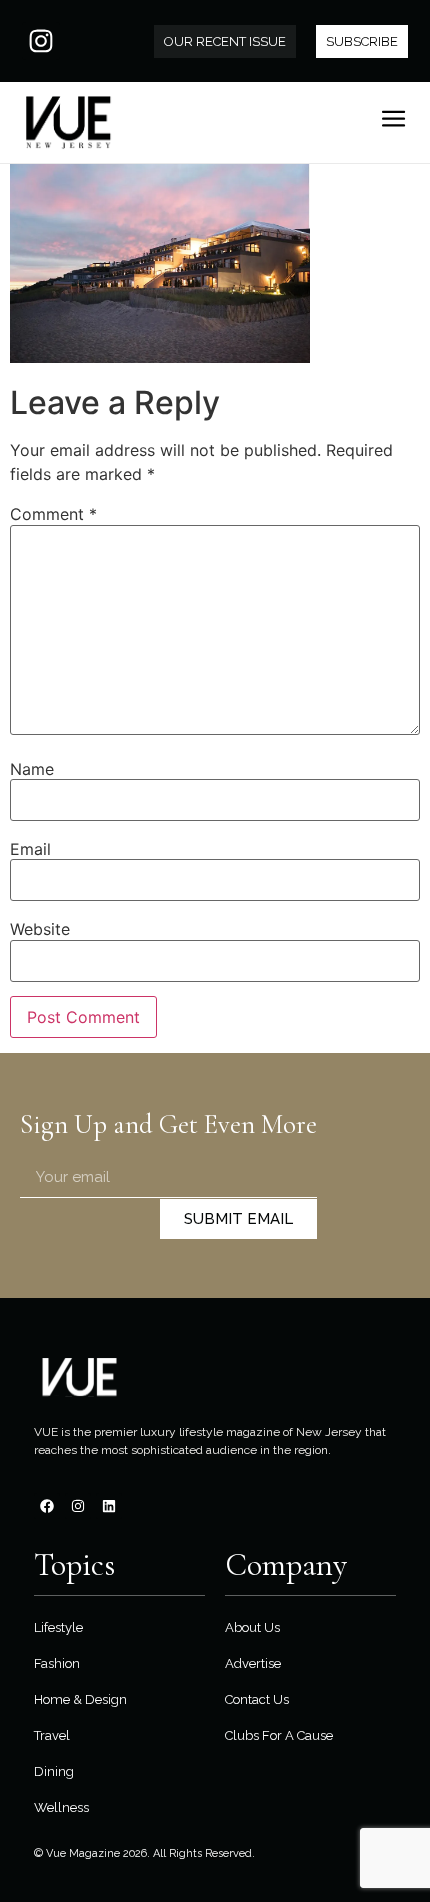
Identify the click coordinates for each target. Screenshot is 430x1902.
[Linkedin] (109, 1506)
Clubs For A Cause (279, 1735)
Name (32, 769)
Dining (54, 1771)
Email (30, 849)
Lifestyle (58, 1627)
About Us (252, 1627)
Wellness (61, 1807)
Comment (53, 514)
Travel (52, 1735)
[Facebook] (47, 1506)
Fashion (57, 1663)
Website (40, 929)
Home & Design (80, 1699)
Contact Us (257, 1699)
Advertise (253, 1663)
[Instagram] (41, 41)
